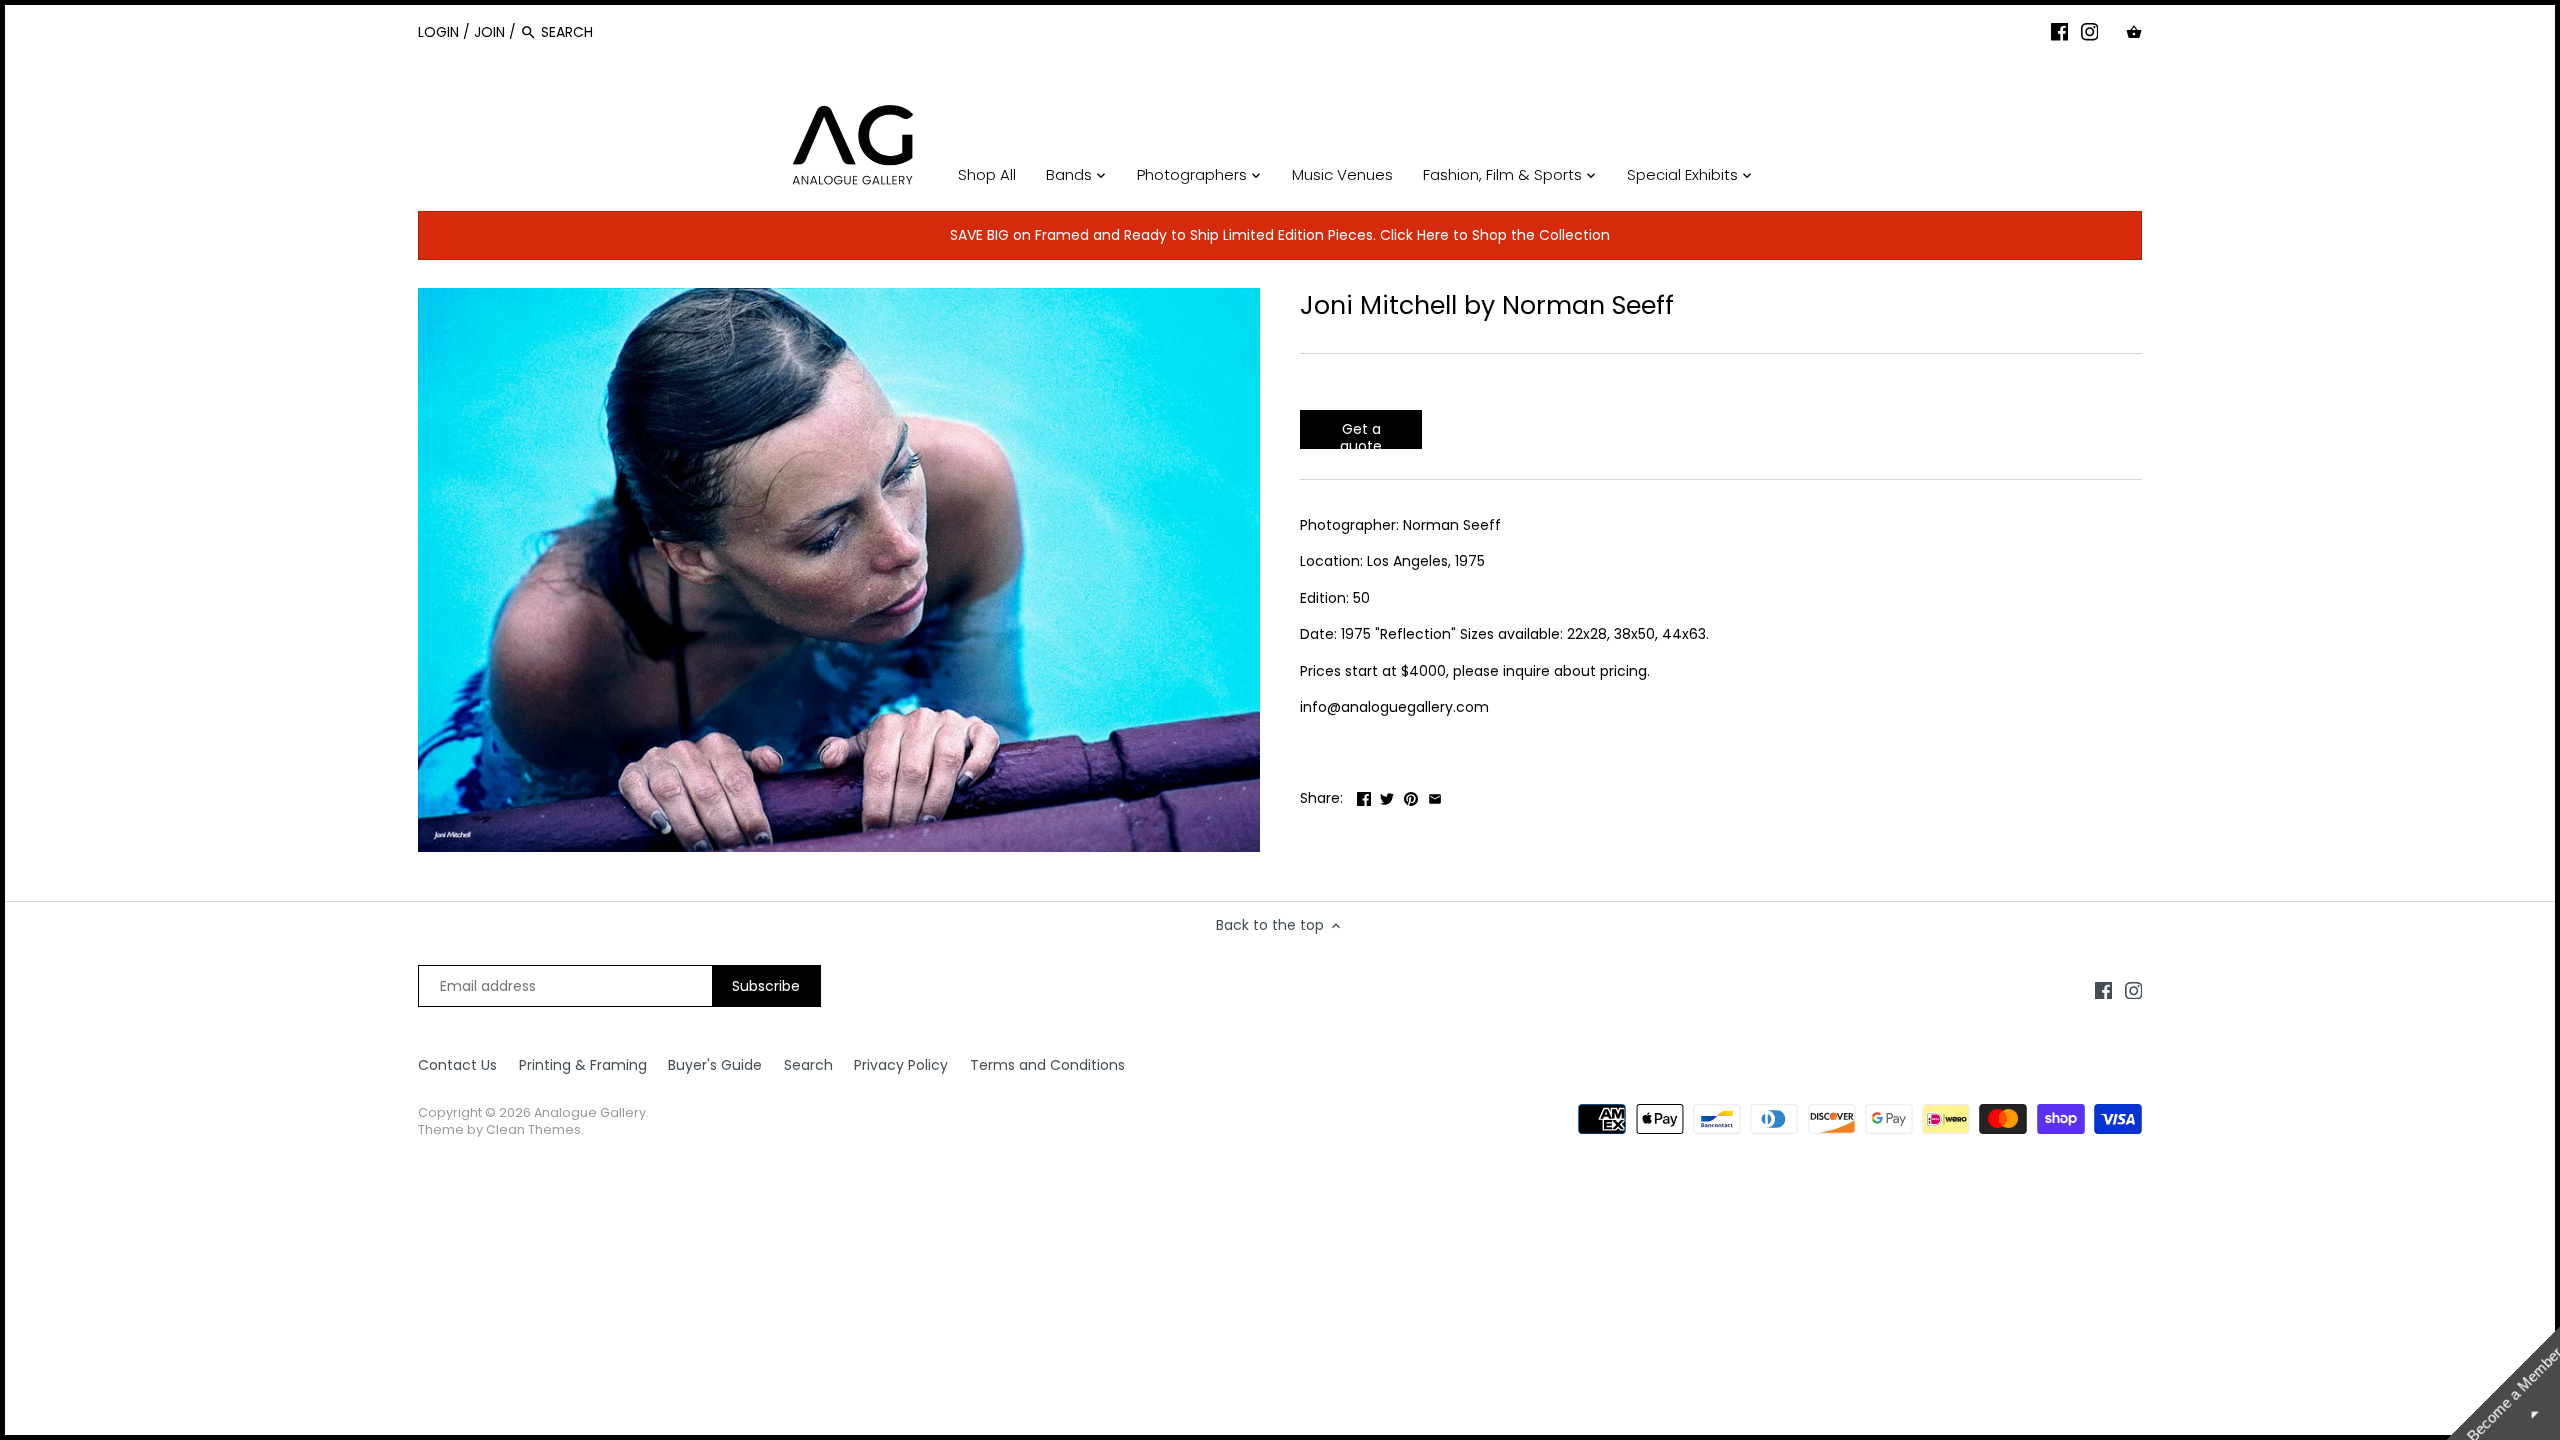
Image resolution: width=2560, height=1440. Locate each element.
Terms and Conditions (1047, 1065)
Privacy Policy (901, 1065)
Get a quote (1361, 434)
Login (438, 32)
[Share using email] (1435, 796)
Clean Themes (533, 1129)
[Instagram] (2090, 31)
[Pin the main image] (1411, 796)
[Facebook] (2060, 31)
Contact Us (457, 1065)
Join (489, 32)
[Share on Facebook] (1364, 796)
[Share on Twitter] (1387, 796)
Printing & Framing (583, 1065)
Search (808, 1065)
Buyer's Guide (715, 1065)
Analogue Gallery (590, 1112)
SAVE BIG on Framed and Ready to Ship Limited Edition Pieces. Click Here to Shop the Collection (1280, 235)
